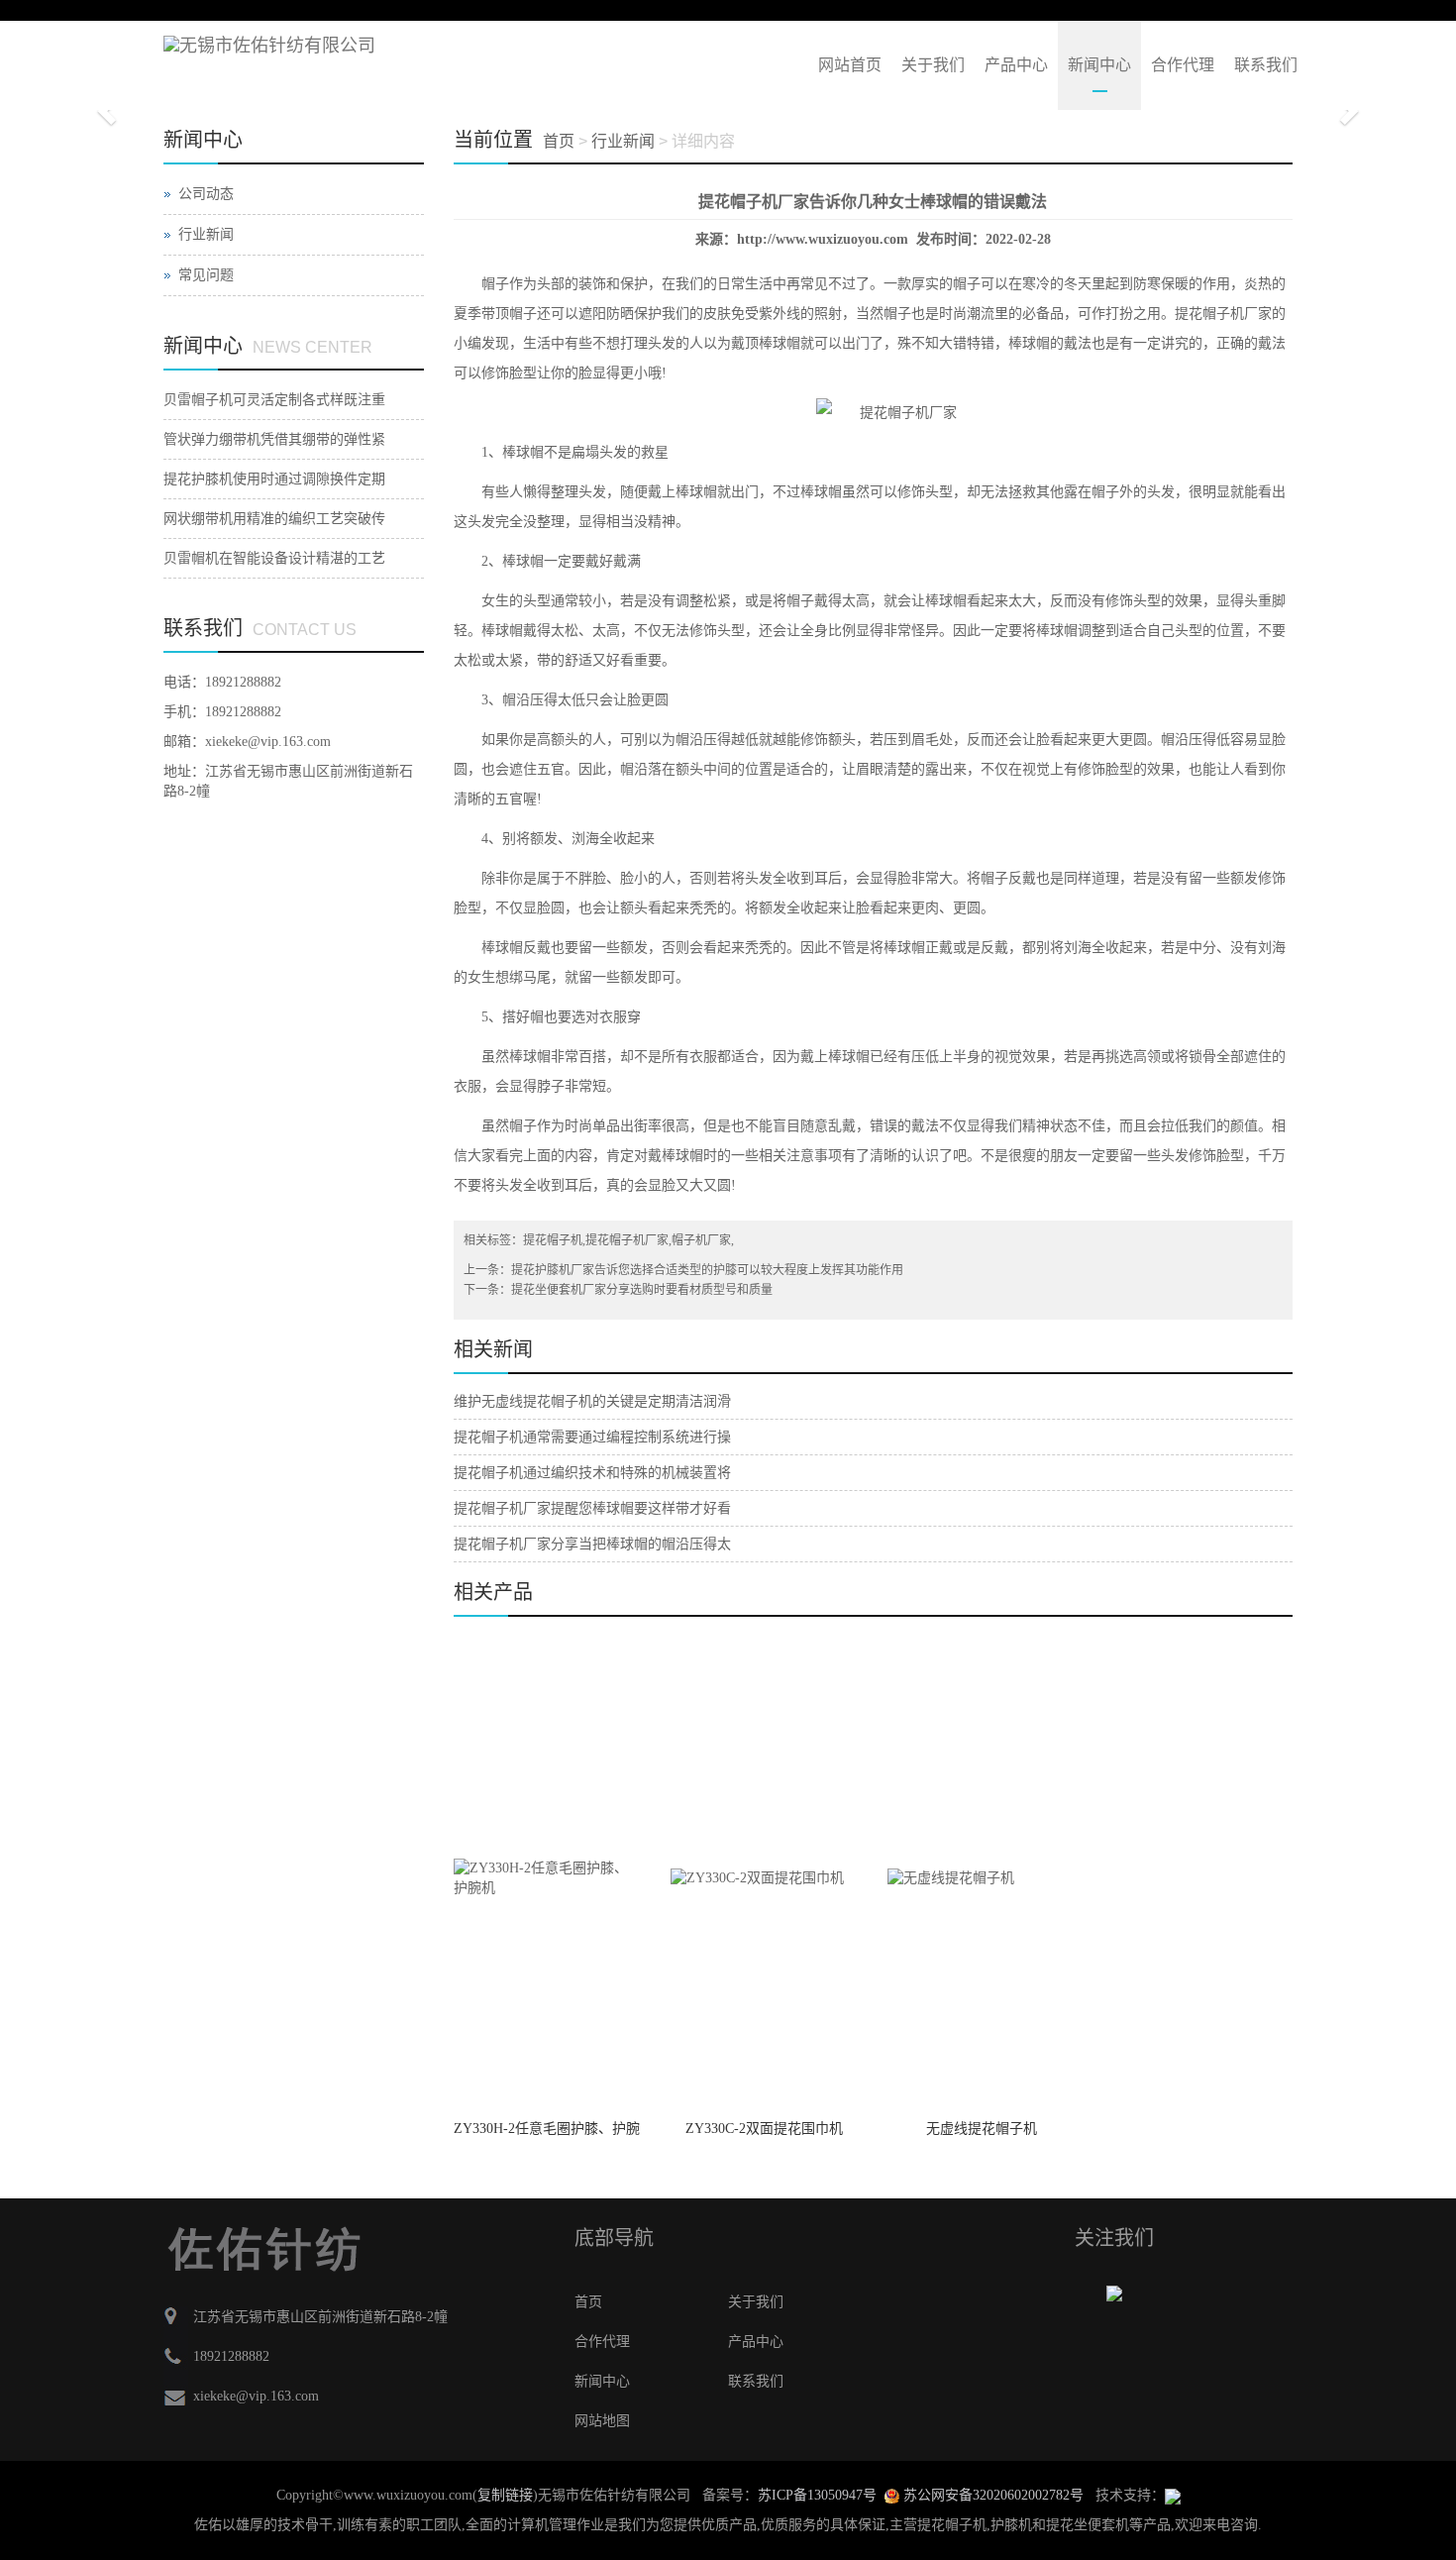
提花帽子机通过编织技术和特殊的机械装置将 (592, 1473)
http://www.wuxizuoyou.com (823, 239)
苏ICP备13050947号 (817, 2495)
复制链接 (505, 2495)
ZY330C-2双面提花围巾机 (764, 2129)
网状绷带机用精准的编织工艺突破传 (274, 519)
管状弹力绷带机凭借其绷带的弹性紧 (274, 439)
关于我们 (933, 65)
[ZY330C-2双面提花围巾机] (764, 1878)
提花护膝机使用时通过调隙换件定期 (274, 479)
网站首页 (850, 65)
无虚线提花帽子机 (982, 2129)
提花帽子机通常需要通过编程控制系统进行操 (592, 1437)
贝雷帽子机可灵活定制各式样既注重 (274, 400)
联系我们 (1266, 65)
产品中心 (1016, 65)
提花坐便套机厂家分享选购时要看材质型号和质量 (642, 1290)
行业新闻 (206, 234)
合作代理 (1183, 65)
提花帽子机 (553, 1240)
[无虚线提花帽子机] (981, 1878)
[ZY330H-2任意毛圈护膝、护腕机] (547, 1878)
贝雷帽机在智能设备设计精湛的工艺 (274, 558)
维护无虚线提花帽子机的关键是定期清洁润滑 (592, 1401)
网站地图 (602, 2421)
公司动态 (206, 194)
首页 (559, 141)
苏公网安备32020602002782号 (991, 2495)
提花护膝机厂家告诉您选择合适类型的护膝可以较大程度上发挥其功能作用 (707, 1270)
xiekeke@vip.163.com (268, 742)
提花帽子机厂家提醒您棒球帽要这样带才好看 (592, 1508)
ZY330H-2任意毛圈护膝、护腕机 (547, 2135)
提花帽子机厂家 (1223, 314)
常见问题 (206, 275)
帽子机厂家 (701, 1240)
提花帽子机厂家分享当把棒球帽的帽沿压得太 (592, 1544)
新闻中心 (1099, 65)
